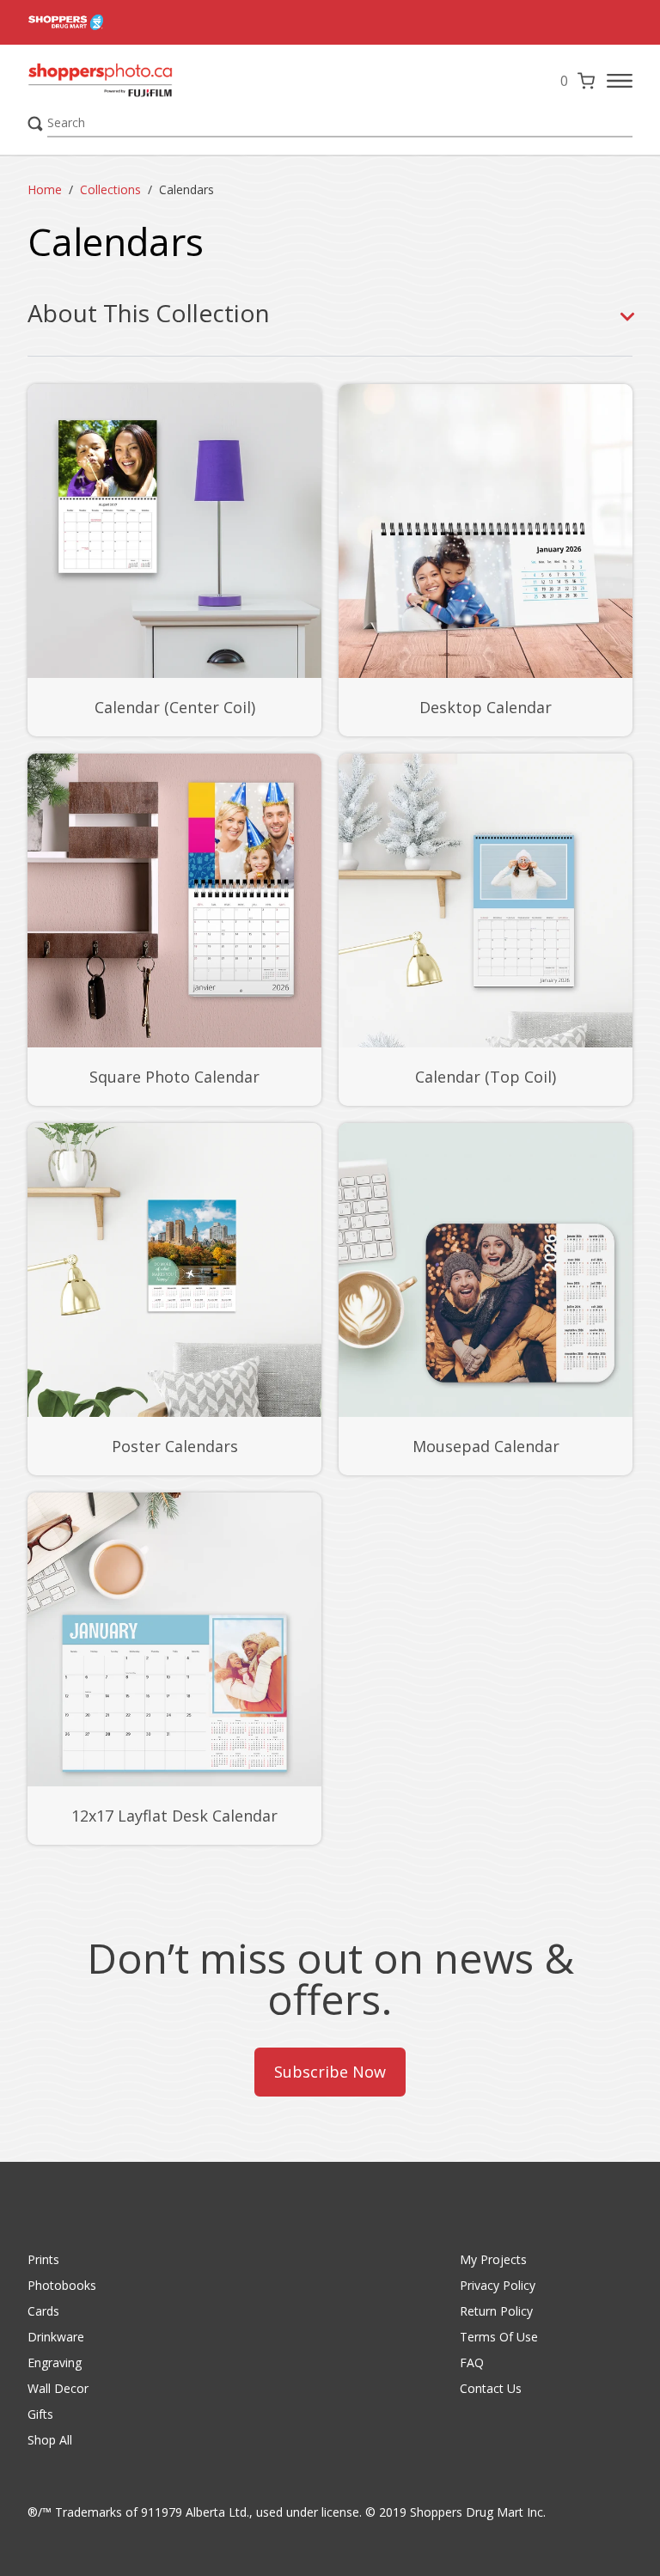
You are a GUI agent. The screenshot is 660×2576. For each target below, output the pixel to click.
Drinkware (56, 2337)
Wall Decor (58, 2388)
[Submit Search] (35, 124)
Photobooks (62, 2285)
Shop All (50, 2440)
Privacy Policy (498, 2285)
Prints (43, 2259)
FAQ (472, 2362)
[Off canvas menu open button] (620, 81)
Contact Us (491, 2388)
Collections (110, 189)
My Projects (493, 2259)
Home (45, 189)
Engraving (55, 2362)
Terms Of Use (499, 2337)
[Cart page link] (586, 81)
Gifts (40, 2414)
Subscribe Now (330, 2072)
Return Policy (496, 2311)
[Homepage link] (139, 81)
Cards (43, 2311)
